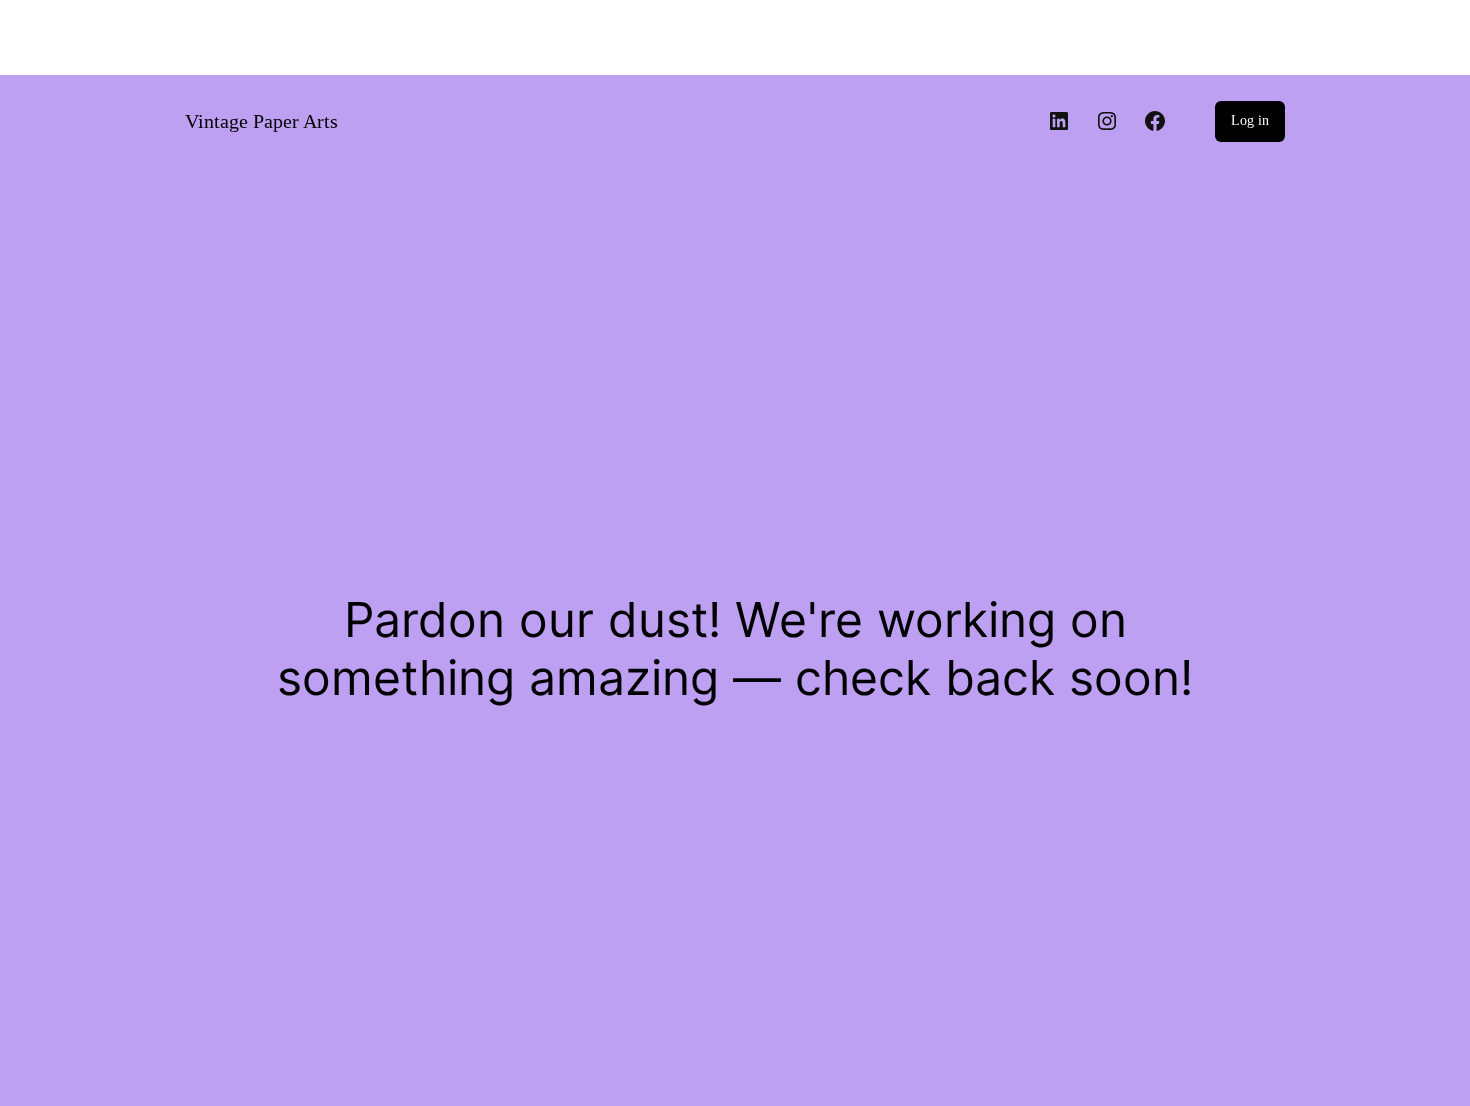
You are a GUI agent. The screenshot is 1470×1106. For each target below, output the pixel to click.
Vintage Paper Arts (261, 121)
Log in (1250, 120)
